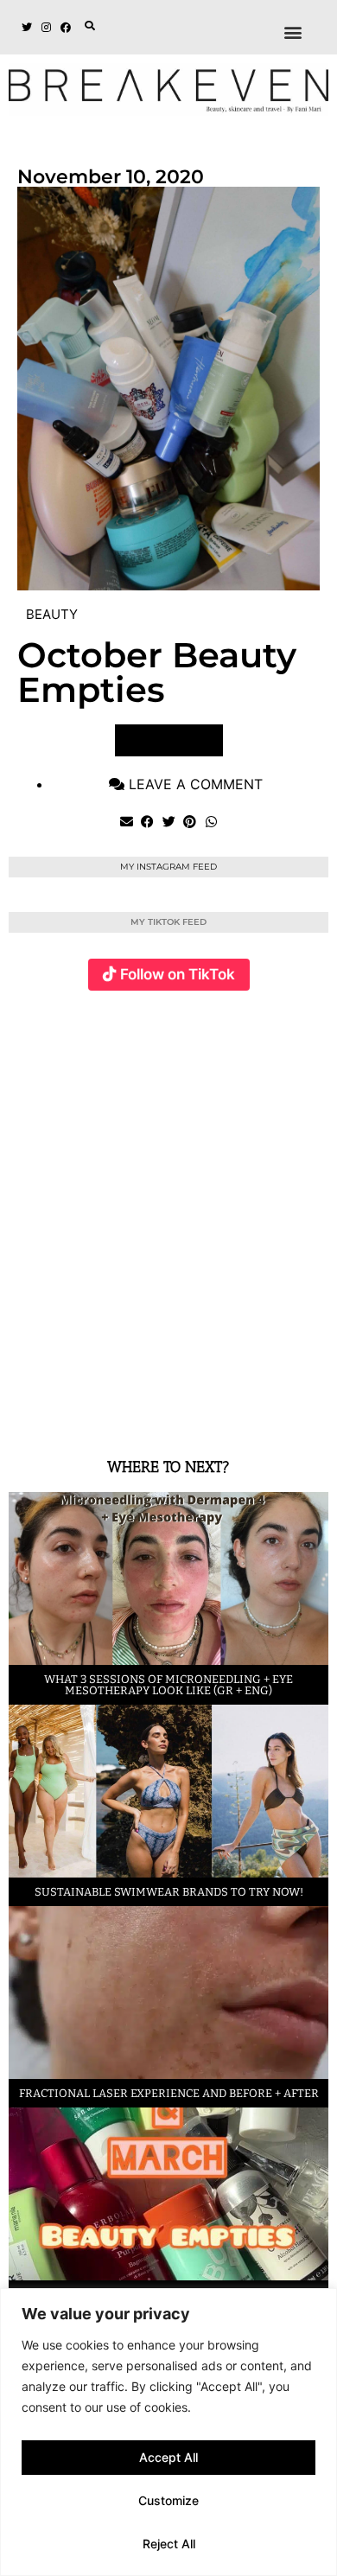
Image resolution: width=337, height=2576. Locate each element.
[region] (168, 2432)
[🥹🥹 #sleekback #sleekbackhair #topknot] (170, 1319)
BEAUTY (52, 614)
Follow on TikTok (178, 974)
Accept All (168, 2457)
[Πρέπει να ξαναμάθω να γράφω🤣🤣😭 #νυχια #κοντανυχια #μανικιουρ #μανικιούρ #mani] (277, 1319)
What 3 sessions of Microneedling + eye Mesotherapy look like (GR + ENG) (168, 1685)
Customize (168, 2500)
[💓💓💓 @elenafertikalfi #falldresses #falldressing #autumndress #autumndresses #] (277, 1108)
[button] (90, 26)
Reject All (169, 2544)
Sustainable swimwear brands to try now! (169, 1892)
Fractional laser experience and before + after (169, 2093)
